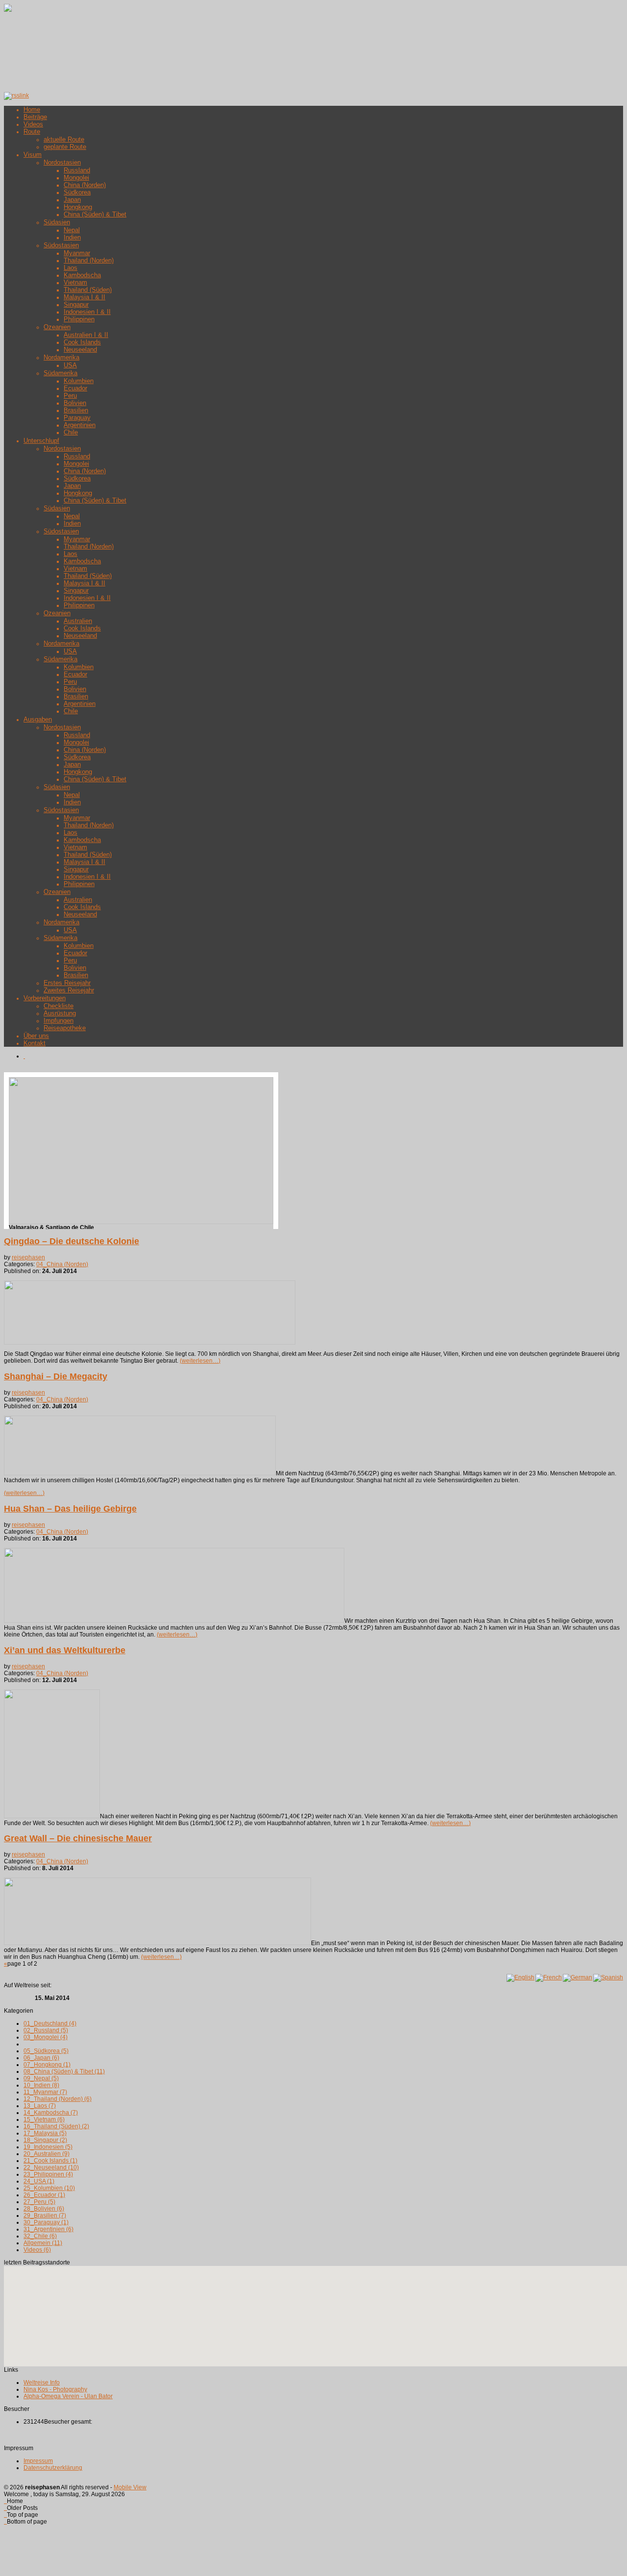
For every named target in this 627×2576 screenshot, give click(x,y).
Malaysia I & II (84, 297)
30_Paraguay (46, 2222)
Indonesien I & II (87, 312)
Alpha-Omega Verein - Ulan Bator (68, 2396)
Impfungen (59, 1021)
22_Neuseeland (51, 2167)
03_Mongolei (46, 2037)
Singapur (76, 304)
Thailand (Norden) (89, 260)
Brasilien (76, 410)
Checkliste (59, 1006)
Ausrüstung (60, 1013)
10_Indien (41, 2085)
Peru (70, 396)
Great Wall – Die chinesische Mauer (78, 1838)
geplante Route (65, 147)
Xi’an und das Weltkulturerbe (65, 1650)
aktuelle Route (64, 139)
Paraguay (77, 418)
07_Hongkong (47, 2065)
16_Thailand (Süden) (56, 2126)
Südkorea (77, 192)
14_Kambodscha (51, 2113)
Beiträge (35, 117)
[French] (549, 1978)
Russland (77, 170)
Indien (72, 237)
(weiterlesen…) (200, 1361)
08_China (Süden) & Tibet (64, 2071)
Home (32, 109)
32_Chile (40, 2236)
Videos (33, 124)
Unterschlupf (41, 441)
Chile (71, 432)
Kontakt (35, 1043)
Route (32, 132)
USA (70, 365)
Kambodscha (82, 275)
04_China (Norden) (62, 1264)
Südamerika (60, 373)
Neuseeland (80, 349)
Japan (72, 200)
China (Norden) (85, 185)
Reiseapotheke (65, 1028)
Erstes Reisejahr (67, 983)
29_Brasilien (45, 2215)
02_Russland (46, 2030)
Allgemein (43, 2243)
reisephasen (28, 1257)
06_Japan (41, 2058)
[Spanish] (608, 1978)
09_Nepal (41, 2078)
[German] (578, 1978)
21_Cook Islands (50, 2161)
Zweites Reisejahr (69, 990)
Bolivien (75, 403)
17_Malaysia (45, 2133)
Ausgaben (38, 719)
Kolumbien (79, 381)
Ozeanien (57, 327)
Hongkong (78, 207)
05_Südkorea (46, 2051)
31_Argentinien (48, 2229)
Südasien (57, 222)
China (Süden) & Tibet (95, 214)
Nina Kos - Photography (55, 2389)
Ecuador (75, 388)
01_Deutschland (50, 2023)
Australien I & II (86, 335)
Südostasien (61, 245)
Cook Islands (82, 342)
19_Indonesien (48, 2147)
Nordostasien (62, 162)
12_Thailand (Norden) (58, 2099)
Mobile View (130, 2487)
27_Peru (39, 2202)
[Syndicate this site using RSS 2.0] (16, 96)
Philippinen (79, 319)
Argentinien (80, 425)
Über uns (36, 1036)
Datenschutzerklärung (53, 2468)
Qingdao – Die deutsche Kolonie (72, 1241)
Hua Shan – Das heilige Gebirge (70, 1509)
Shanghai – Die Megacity (56, 1376)
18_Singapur (45, 2140)
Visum (33, 155)
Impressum (38, 2461)
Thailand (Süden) (88, 290)
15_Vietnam (44, 2119)
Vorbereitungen (45, 998)
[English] (520, 1978)
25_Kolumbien (49, 2188)
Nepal (72, 230)
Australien (78, 621)
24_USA (39, 2181)
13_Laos (40, 2106)
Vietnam (75, 282)
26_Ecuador (44, 2195)
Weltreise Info (42, 2383)
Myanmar (77, 253)
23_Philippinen (48, 2174)
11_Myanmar (45, 2092)
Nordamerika (61, 357)
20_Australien (47, 2154)
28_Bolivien (44, 2209)
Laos (71, 268)
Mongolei (76, 178)
